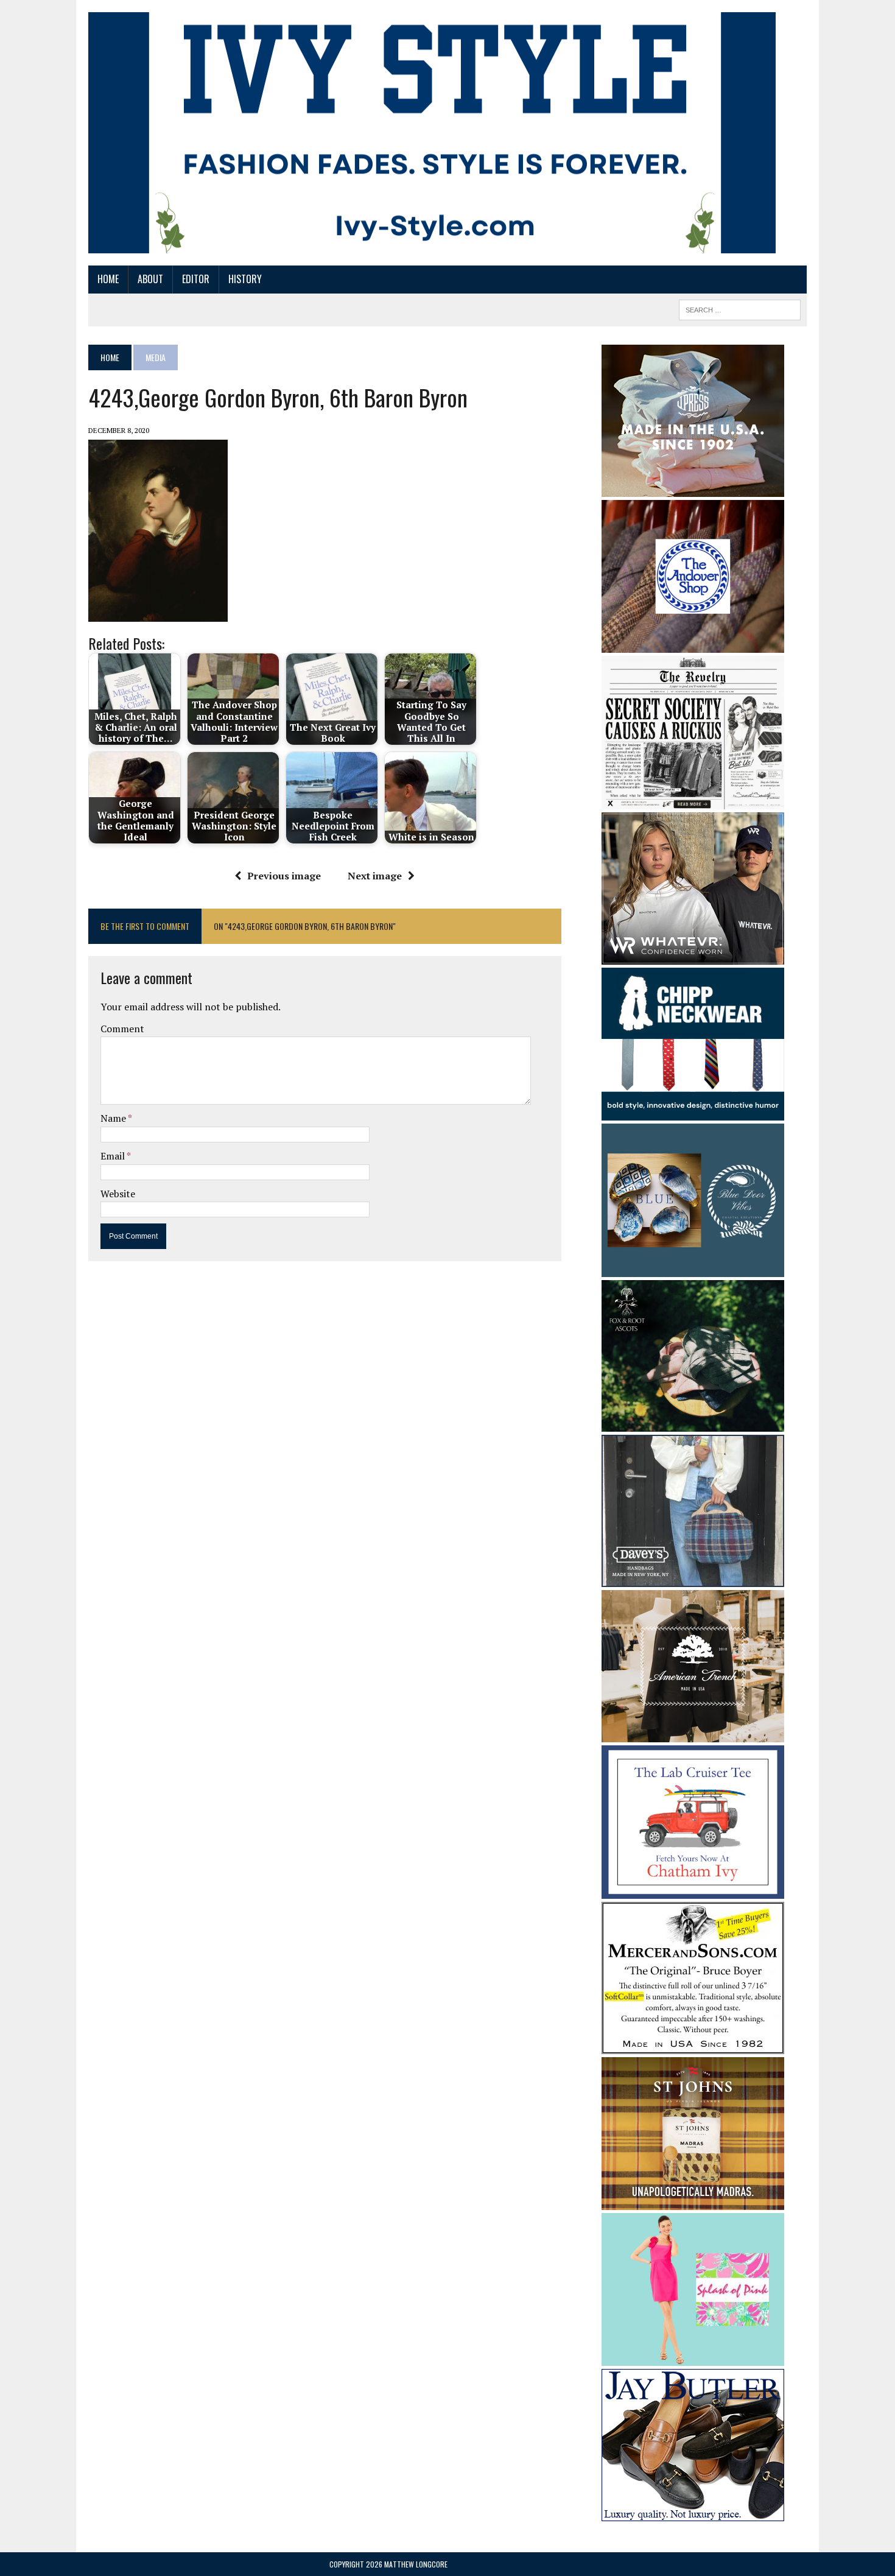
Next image (375, 876)
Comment (122, 1029)
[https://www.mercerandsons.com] (693, 2046)
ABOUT (150, 279)
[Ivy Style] (432, 133)
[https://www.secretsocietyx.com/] (693, 801)
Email (114, 1156)
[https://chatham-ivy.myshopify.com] (693, 1890)
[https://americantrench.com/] (693, 1734)
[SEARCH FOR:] (740, 308)
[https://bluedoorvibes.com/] (693, 1269)
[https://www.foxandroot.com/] (693, 1424)
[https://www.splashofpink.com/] (693, 2358)
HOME (108, 279)
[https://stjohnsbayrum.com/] (693, 2201)
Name (114, 1118)
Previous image (284, 876)
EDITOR (196, 279)
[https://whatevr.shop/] (693, 956)
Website (118, 1194)
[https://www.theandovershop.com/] (693, 644)
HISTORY (245, 279)
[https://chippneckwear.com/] (693, 1112)
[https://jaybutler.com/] (693, 2513)
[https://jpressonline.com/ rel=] (693, 488)
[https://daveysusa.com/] (693, 1579)
